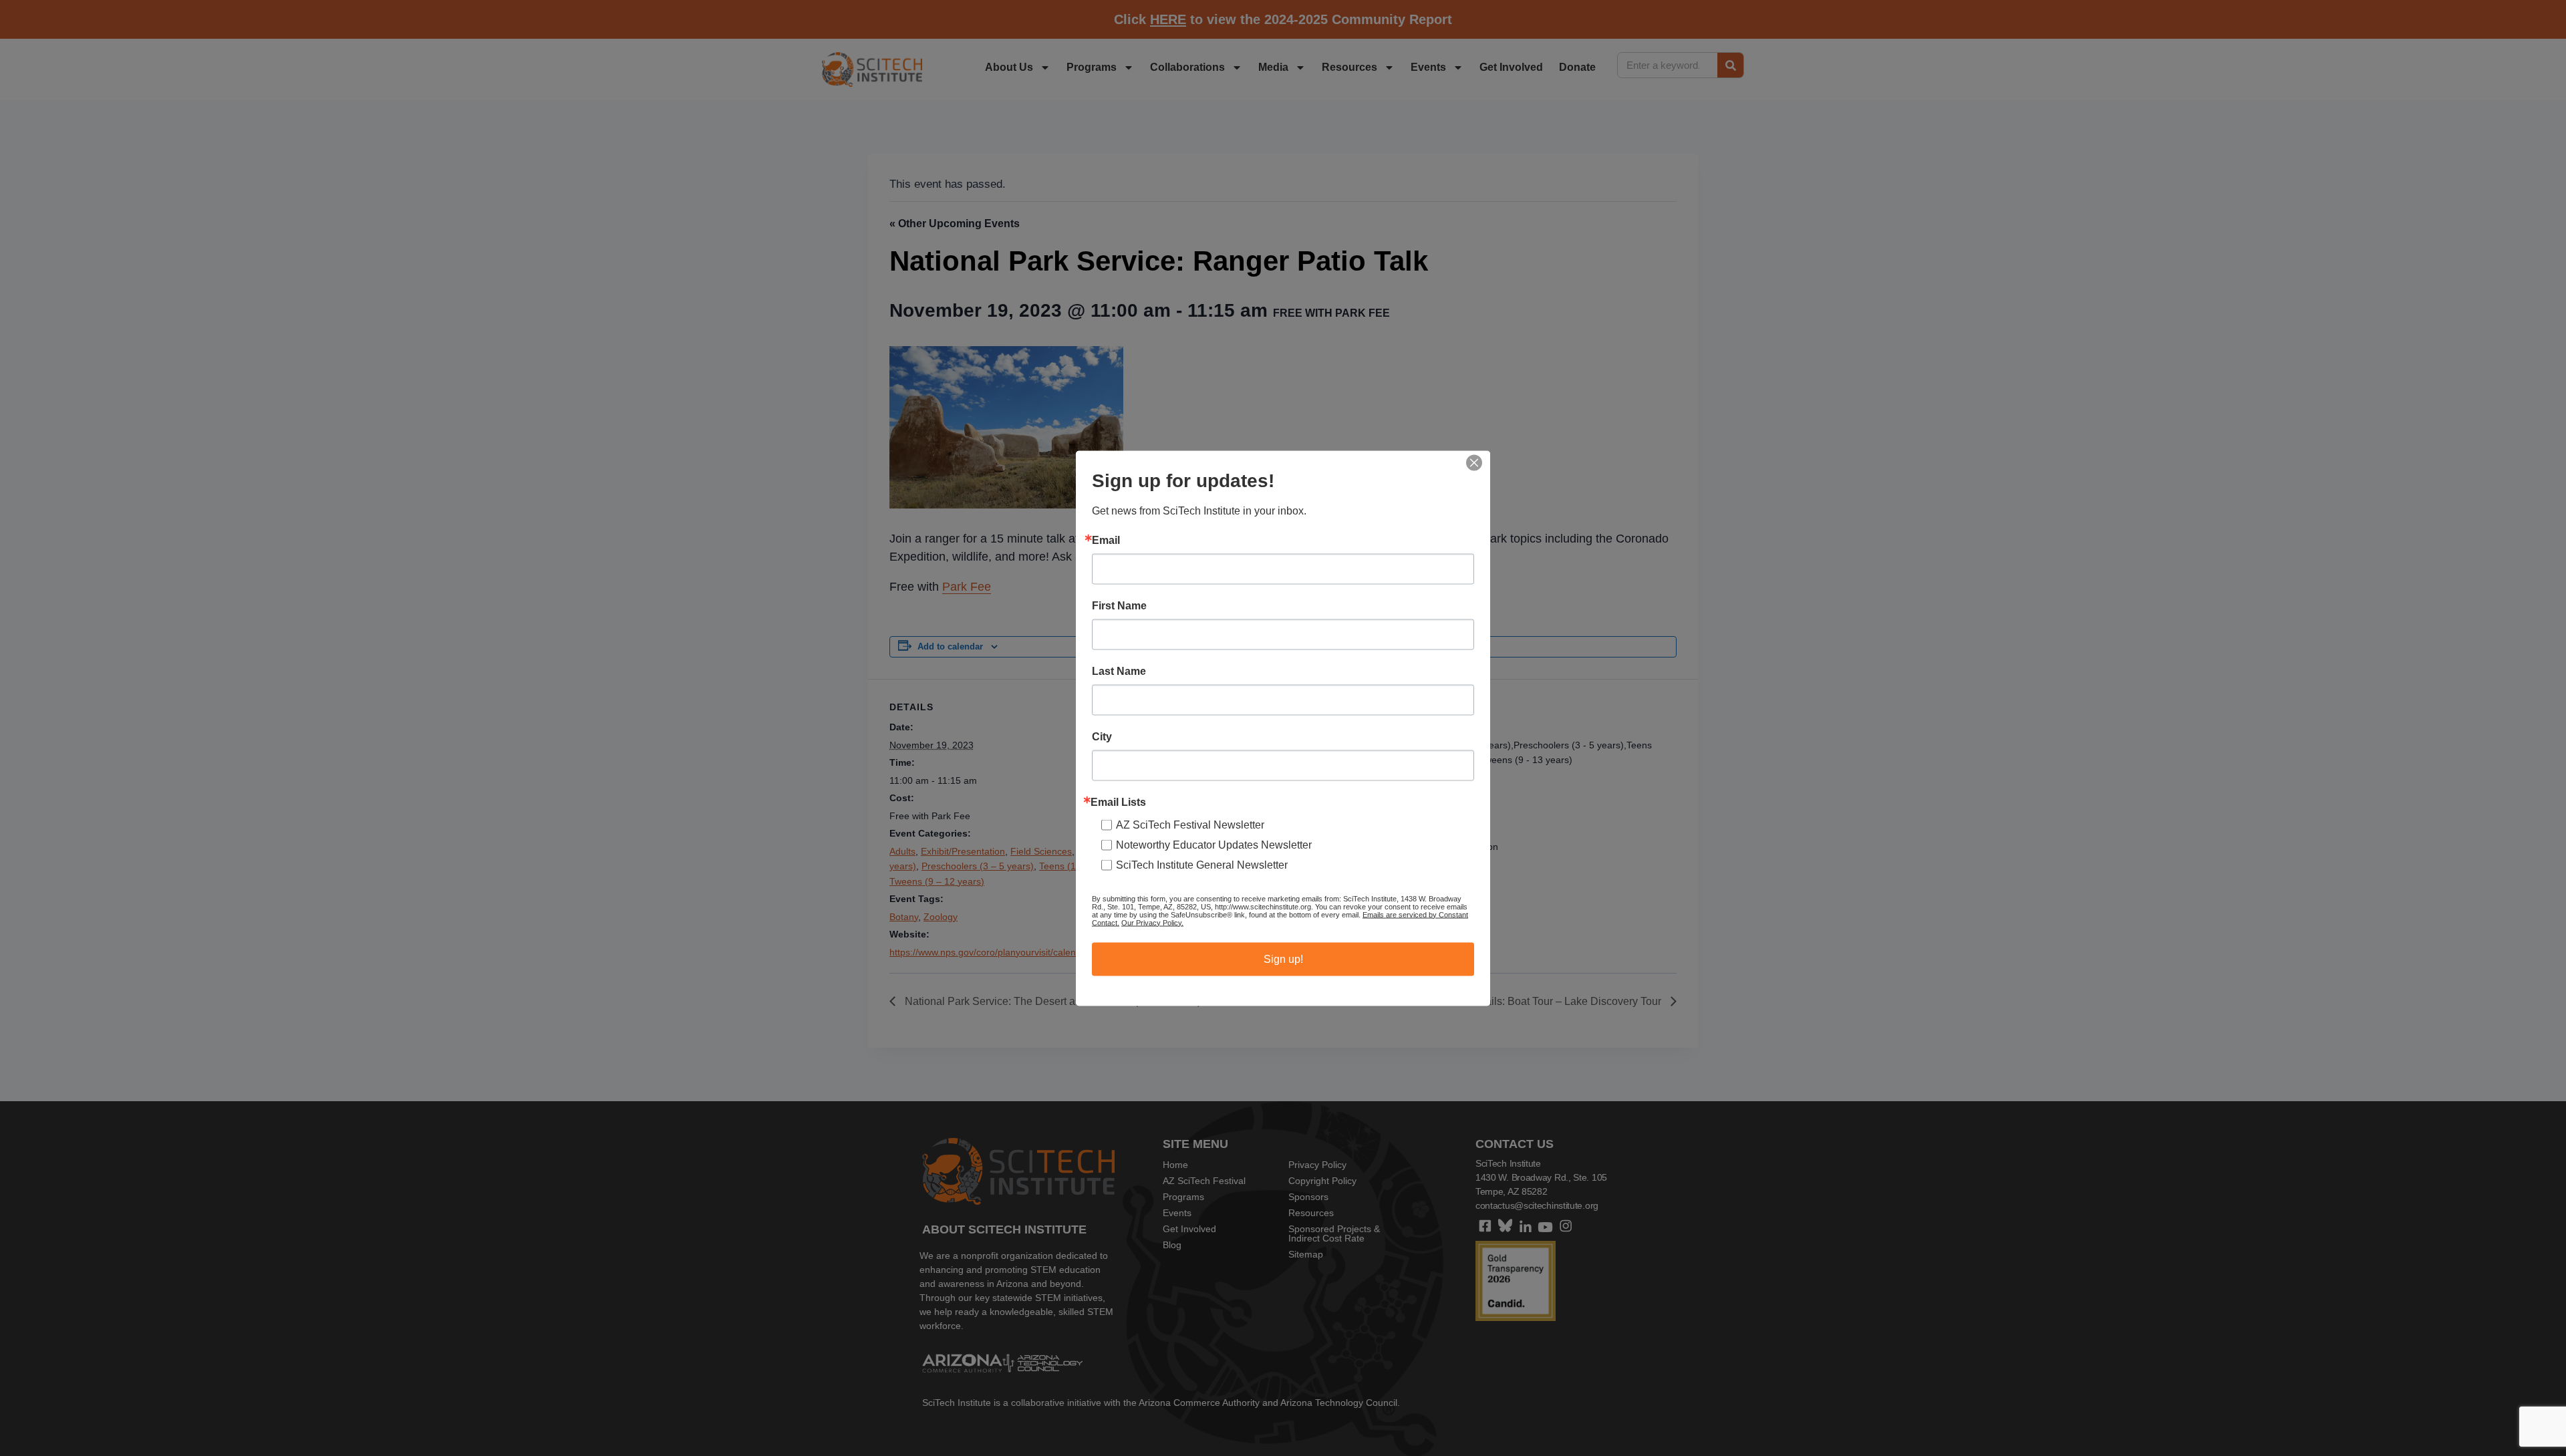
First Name (1119, 605)
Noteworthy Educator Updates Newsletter (1214, 844)
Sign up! (1283, 959)
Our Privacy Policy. (1152, 922)
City (1102, 736)
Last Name (1119, 671)
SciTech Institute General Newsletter (1202, 864)
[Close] (1474, 462)
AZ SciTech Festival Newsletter (1190, 824)
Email (1106, 540)
